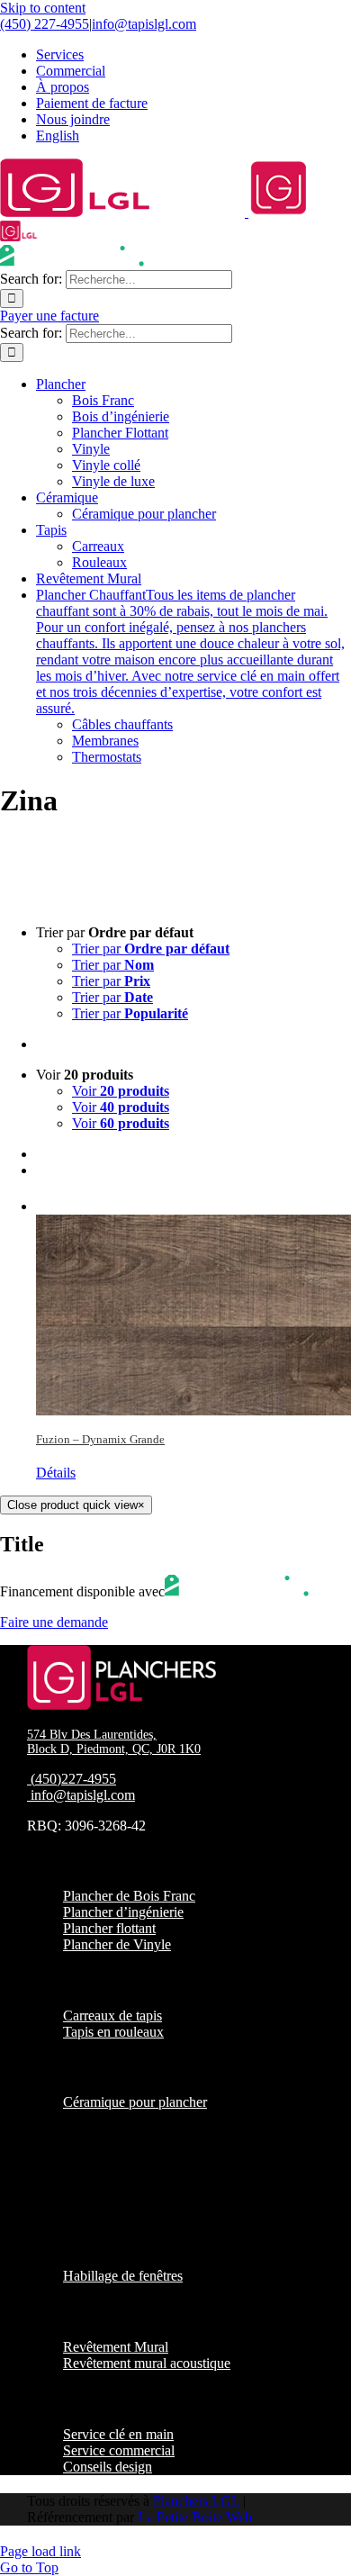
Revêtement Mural (116, 2347)
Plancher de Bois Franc (129, 1896)
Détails (56, 1473)
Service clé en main (118, 2434)
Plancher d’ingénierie (123, 1912)
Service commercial (119, 2450)
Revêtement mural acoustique (147, 2363)
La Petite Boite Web (195, 2517)
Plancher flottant (109, 1928)
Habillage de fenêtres (123, 2276)
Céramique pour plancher (135, 2102)
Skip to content (43, 8)
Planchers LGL (196, 2501)
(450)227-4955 (73, 1779)
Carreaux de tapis (112, 2016)
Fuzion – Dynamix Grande (100, 1439)
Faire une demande (54, 1622)
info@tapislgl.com (144, 24)
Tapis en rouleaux (113, 2032)
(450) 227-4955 (45, 24)
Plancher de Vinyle (117, 1944)
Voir (121, 1091)
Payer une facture (49, 316)
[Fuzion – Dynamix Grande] (193, 1304)
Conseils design (108, 2467)
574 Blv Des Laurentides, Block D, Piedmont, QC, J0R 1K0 (114, 1742)
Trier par (151, 949)
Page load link (40, 2551)
